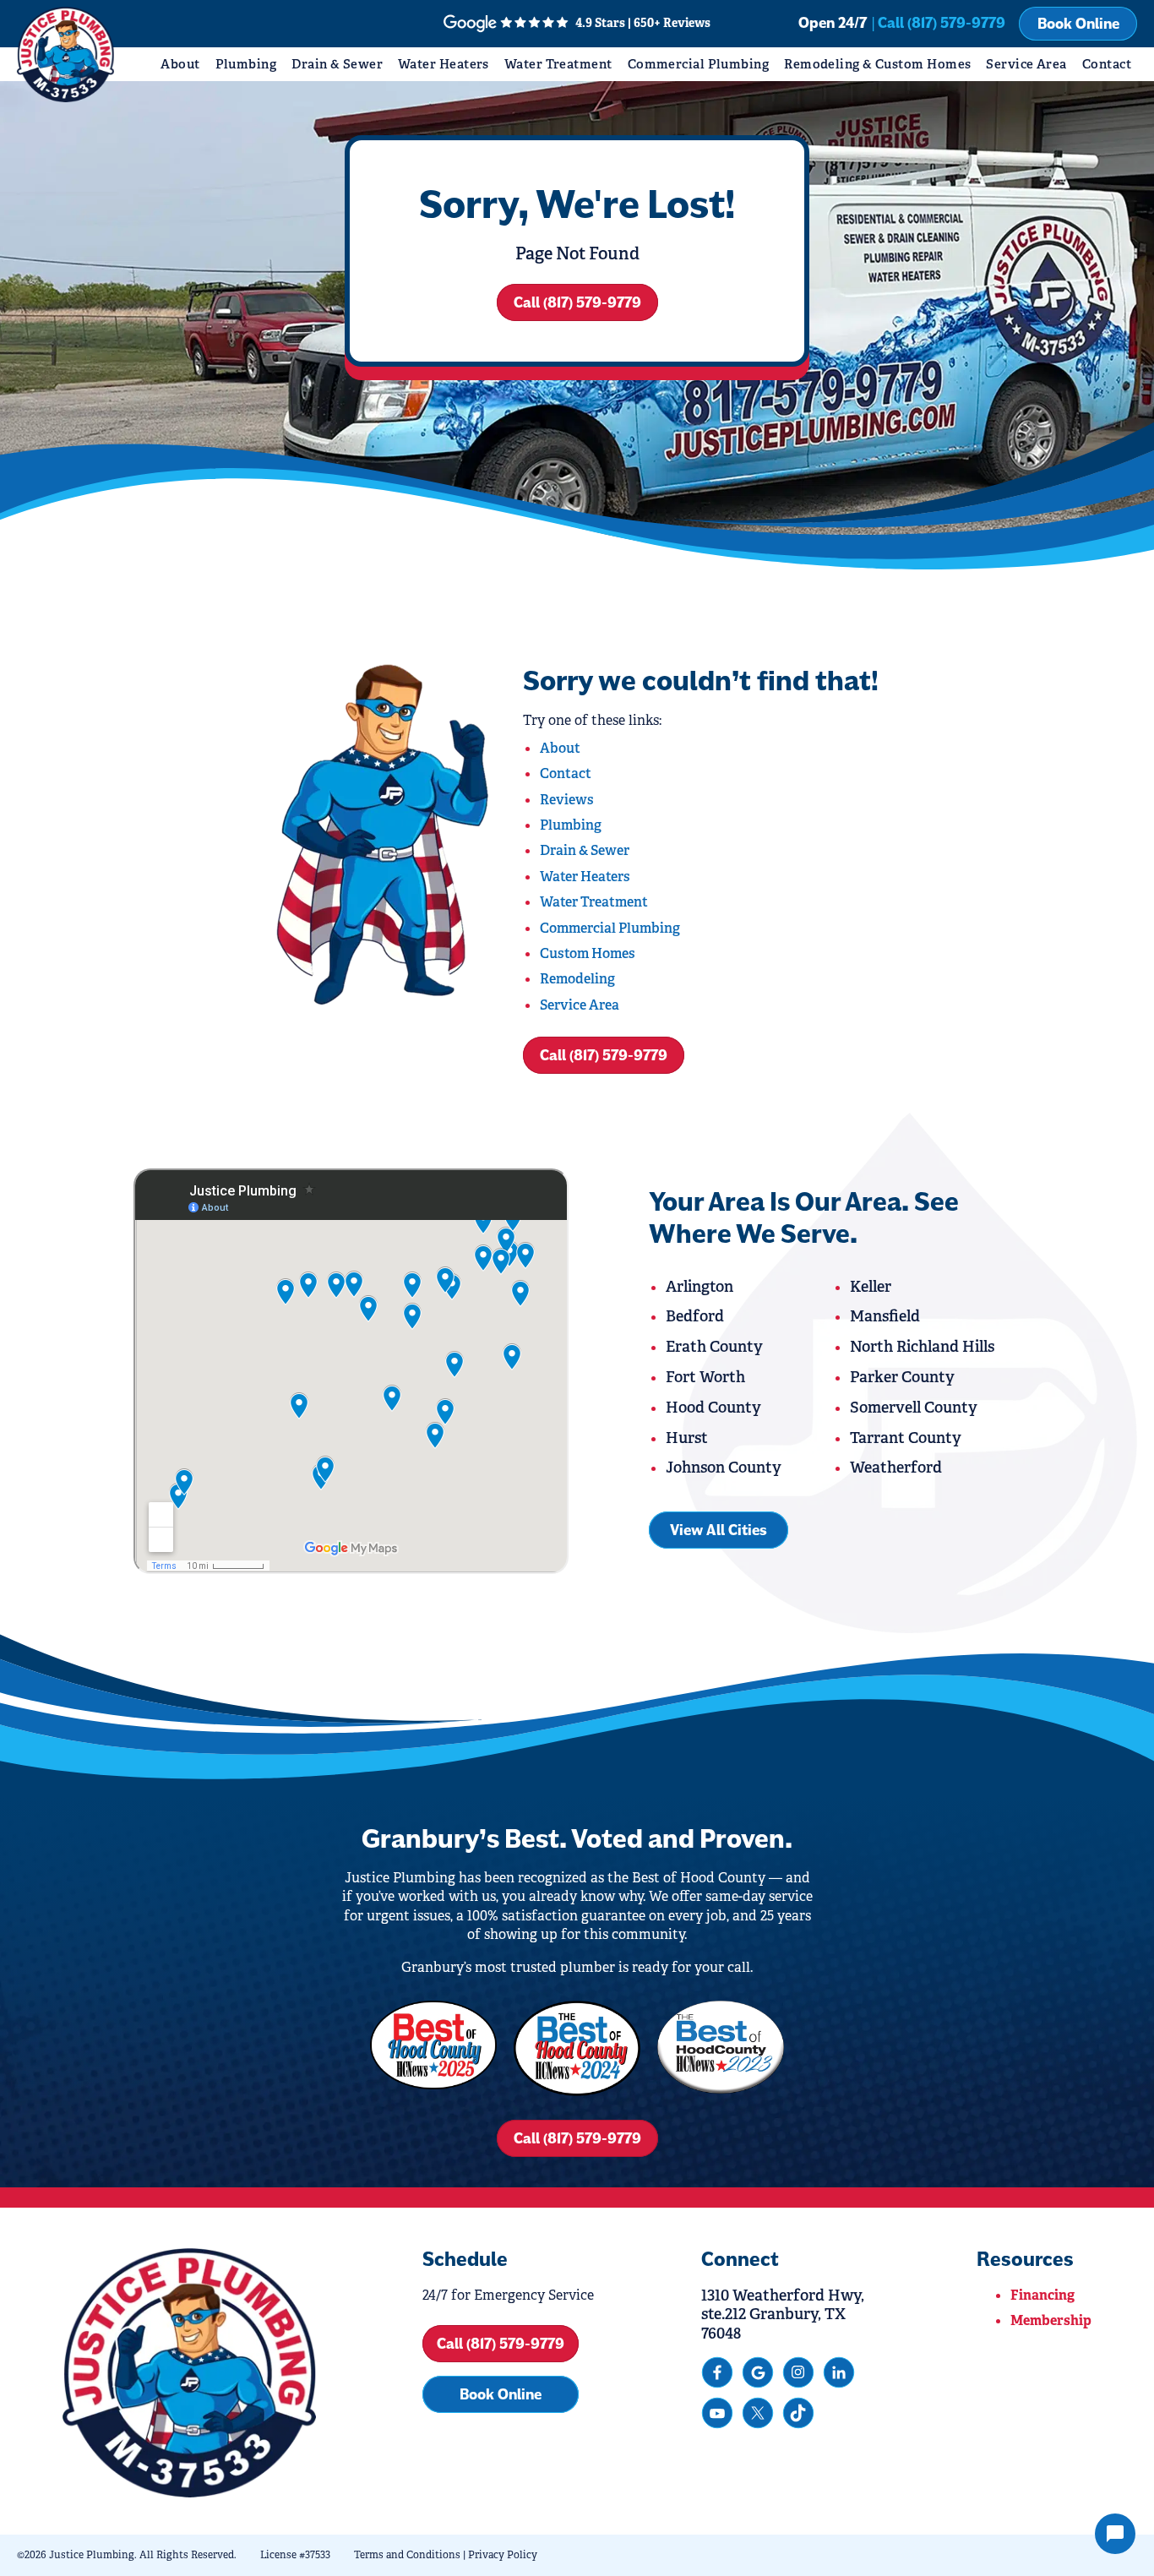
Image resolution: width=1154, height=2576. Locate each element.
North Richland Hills (922, 1347)
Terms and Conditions (407, 2555)
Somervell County (914, 1408)
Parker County (902, 1377)
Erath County (714, 1347)
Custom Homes (588, 953)
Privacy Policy (503, 2555)
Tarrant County (906, 1438)
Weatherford (896, 1468)
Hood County (713, 1408)
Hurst (687, 1438)
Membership (1051, 2320)
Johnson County (724, 1468)
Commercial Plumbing (699, 64)
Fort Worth (705, 1377)
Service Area (1026, 64)
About (180, 64)
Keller (871, 1287)
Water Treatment (558, 64)
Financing (1042, 2295)
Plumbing (246, 64)
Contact (1107, 64)
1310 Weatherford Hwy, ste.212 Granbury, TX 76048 (783, 2315)
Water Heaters (444, 64)
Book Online (1078, 24)
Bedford (695, 1316)
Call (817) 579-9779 (577, 302)
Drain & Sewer (337, 64)
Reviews (567, 800)
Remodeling (577, 979)
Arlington (699, 1287)
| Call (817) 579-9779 (939, 23)
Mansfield (885, 1316)
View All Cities (719, 1530)
